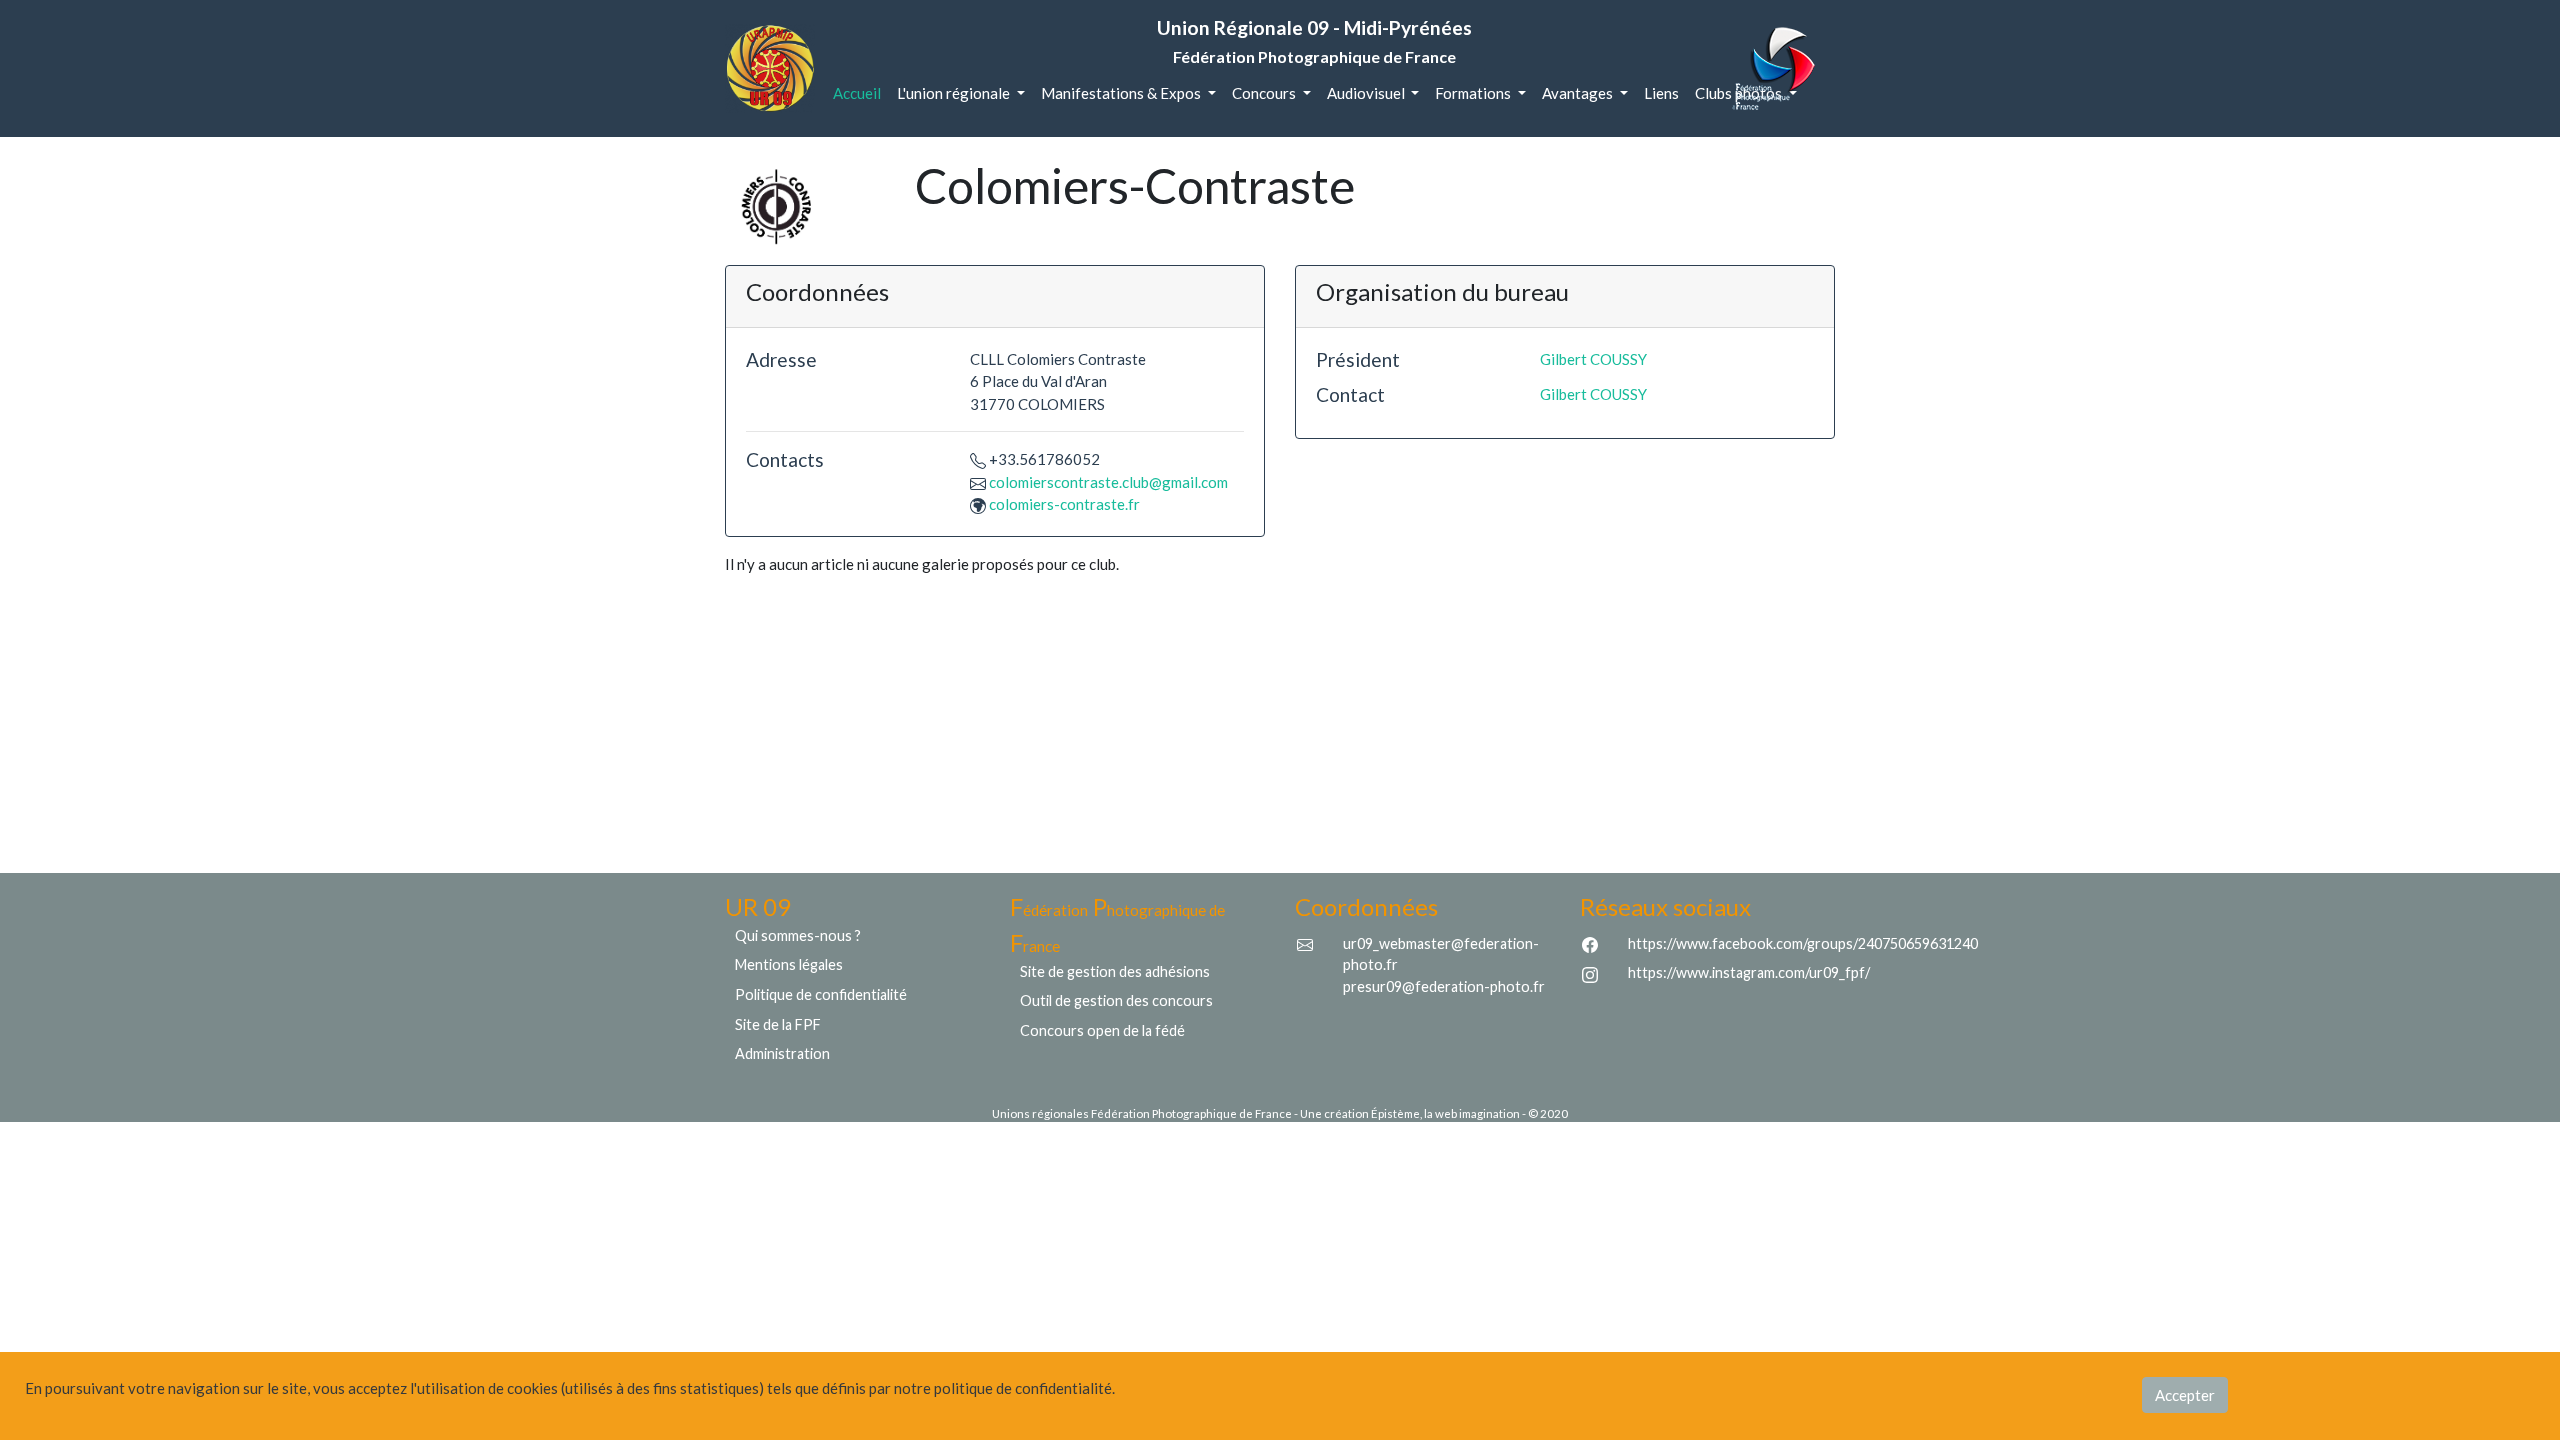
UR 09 (758, 906)
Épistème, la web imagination (1445, 1113)
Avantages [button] (1579, 93)
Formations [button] (1474, 93)
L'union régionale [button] (955, 93)
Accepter (2185, 1395)
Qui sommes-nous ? (798, 935)
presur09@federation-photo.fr (1444, 986)
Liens (1661, 93)
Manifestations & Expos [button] (1122, 93)
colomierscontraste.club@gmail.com (1108, 482)
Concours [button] (1265, 93)
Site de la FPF (778, 1024)
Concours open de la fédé (1102, 1030)
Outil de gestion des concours (1116, 1000)
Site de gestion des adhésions (1115, 971)
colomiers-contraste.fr (1064, 504)
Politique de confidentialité (821, 994)
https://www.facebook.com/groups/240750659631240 (1803, 943)
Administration (782, 1053)
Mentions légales (789, 964)
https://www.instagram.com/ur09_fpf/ (1749, 972)
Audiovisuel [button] (1367, 93)
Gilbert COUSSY (1593, 359)
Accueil (861, 92)
